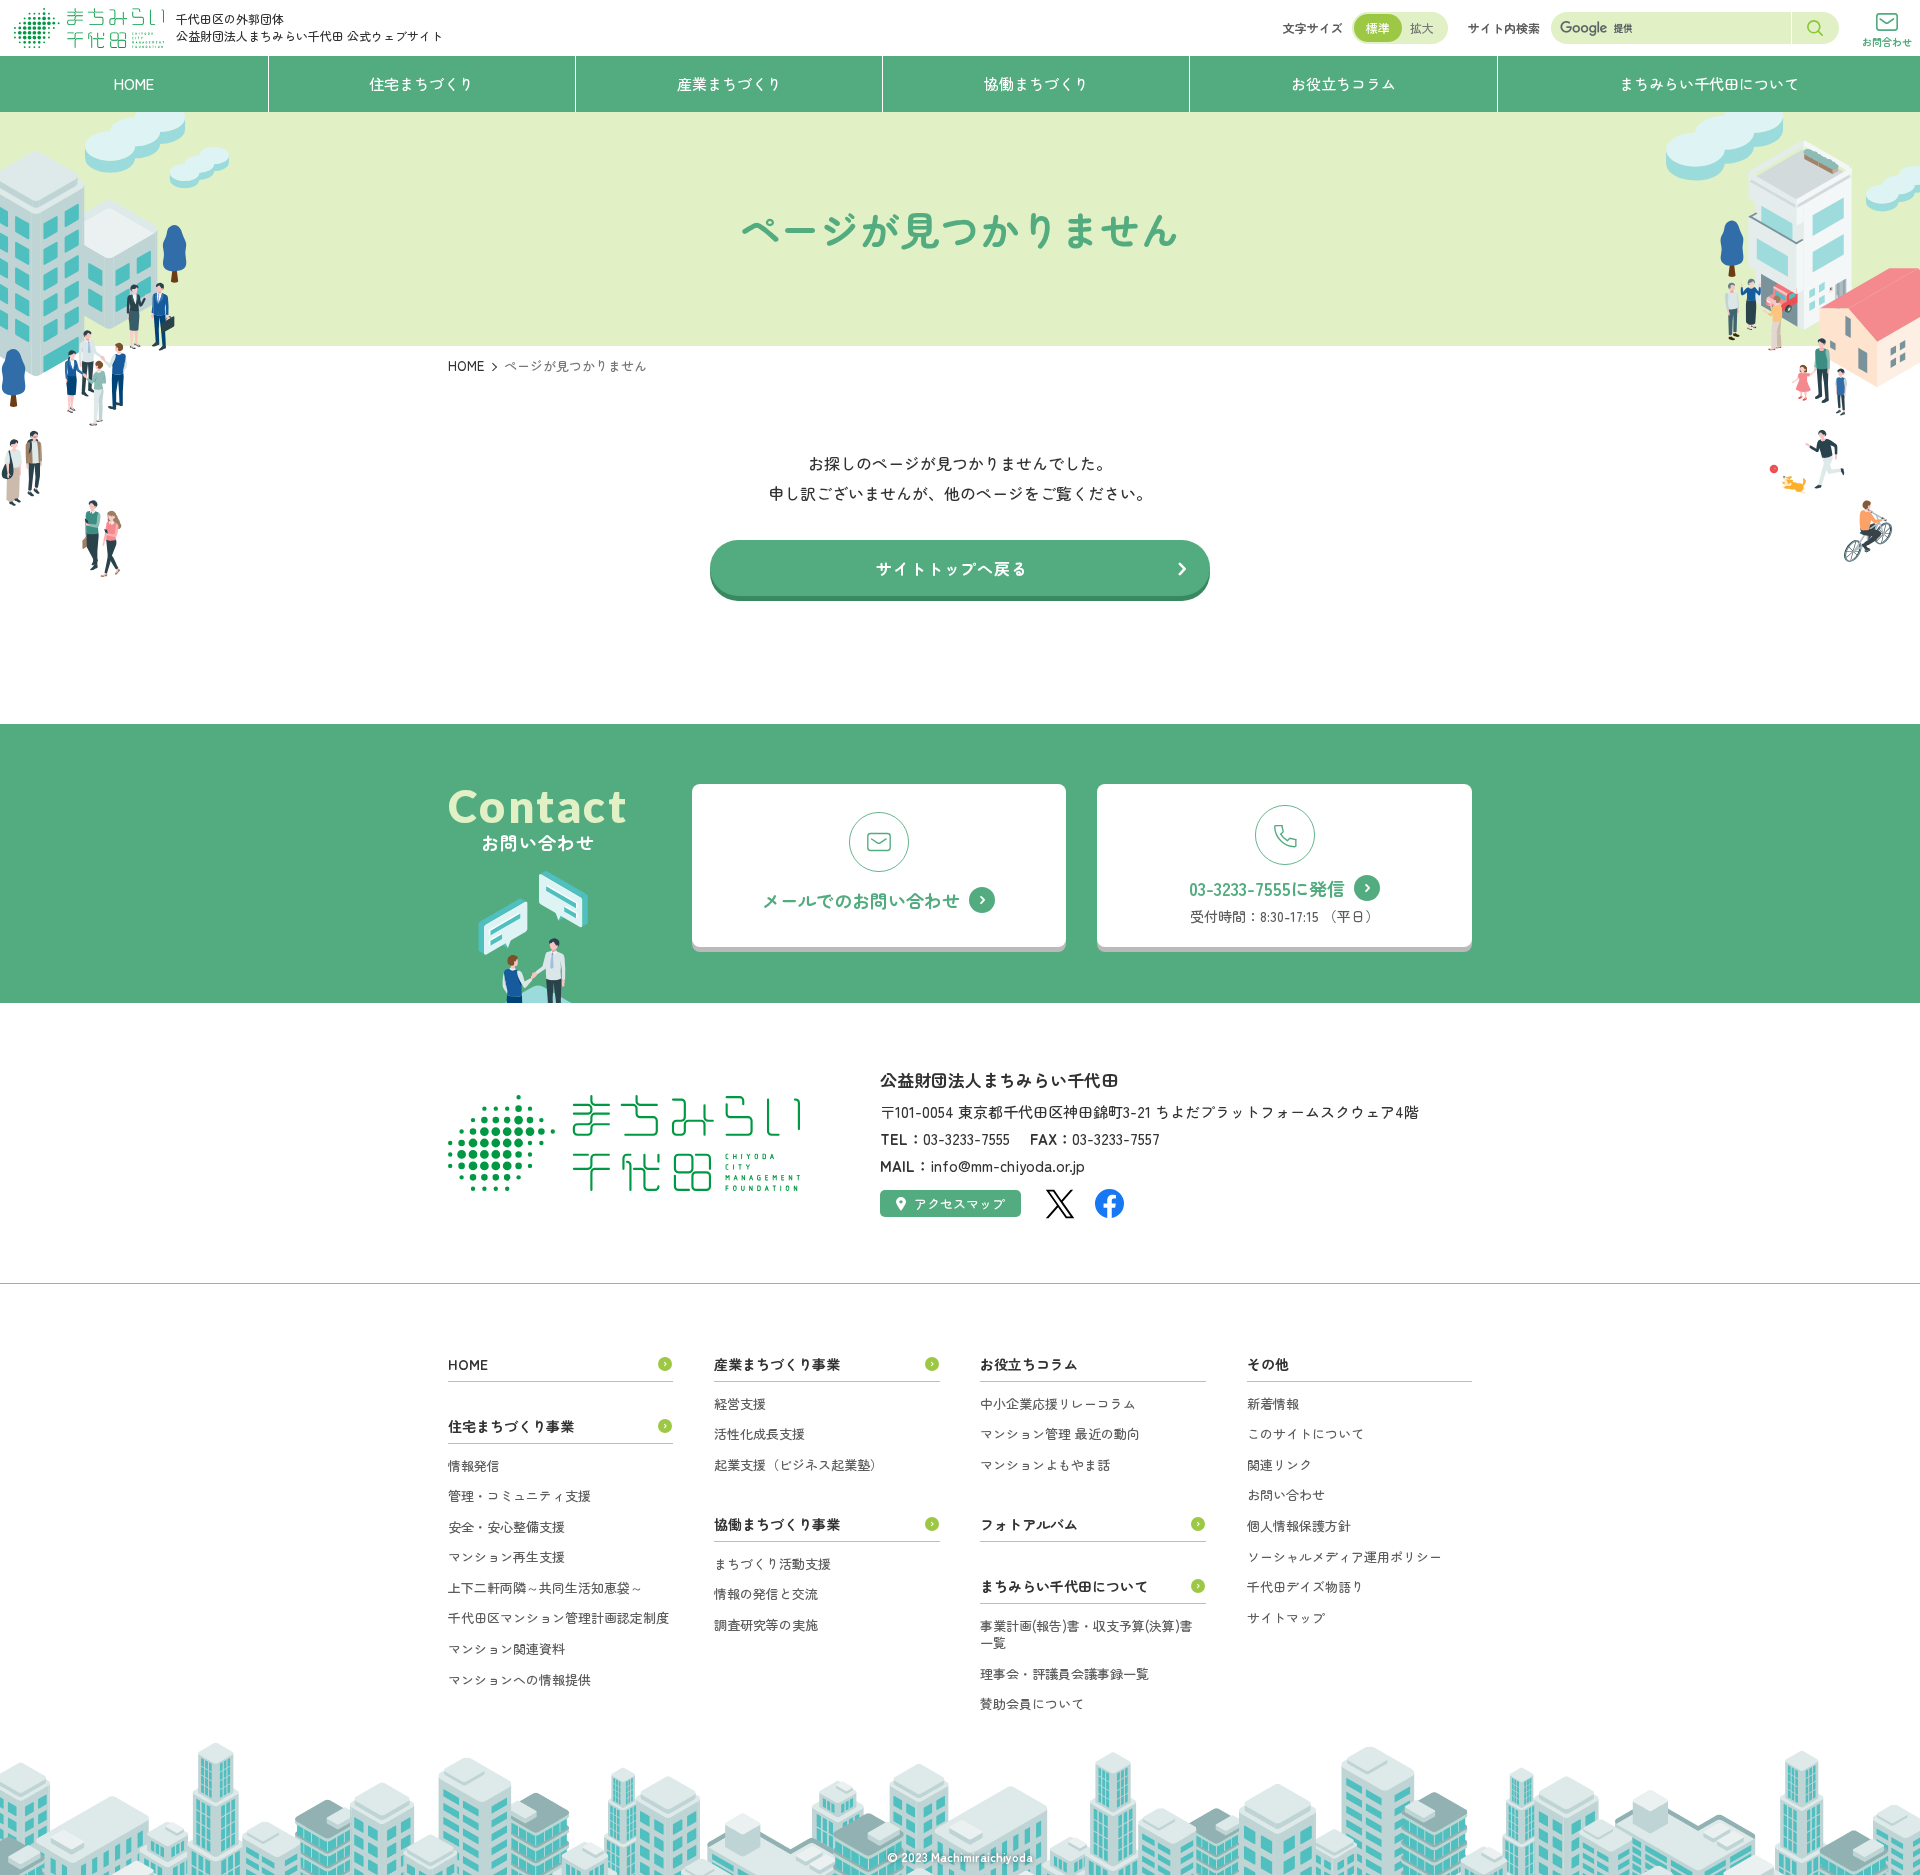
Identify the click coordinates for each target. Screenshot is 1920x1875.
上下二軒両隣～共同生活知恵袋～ (545, 1587)
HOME (466, 365)
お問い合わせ (1286, 1494)
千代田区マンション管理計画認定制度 (558, 1617)
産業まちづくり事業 (777, 1364)
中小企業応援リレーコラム (1058, 1403)
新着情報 (1273, 1403)
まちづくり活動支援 (772, 1563)
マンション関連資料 (506, 1648)
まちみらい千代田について (1064, 1586)
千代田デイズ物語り (1305, 1586)
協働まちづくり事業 (777, 1524)
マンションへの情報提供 (519, 1679)
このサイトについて (1305, 1433)
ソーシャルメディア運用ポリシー (1344, 1556)
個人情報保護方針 (1299, 1525)
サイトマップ (1286, 1617)
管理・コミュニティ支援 (519, 1495)
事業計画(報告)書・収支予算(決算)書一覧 (1086, 1634)
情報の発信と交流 (766, 1593)
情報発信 (474, 1465)
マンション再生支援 (506, 1556)
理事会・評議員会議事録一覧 (1064, 1673)
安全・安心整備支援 (506, 1526)
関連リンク (1279, 1464)
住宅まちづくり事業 (511, 1426)
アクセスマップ (959, 1203)
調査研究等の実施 (766, 1624)
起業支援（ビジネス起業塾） (798, 1464)
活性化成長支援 (759, 1433)
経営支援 (740, 1403)
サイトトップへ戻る (951, 568)
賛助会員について (1032, 1703)
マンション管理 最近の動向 (1060, 1433)
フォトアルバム (1029, 1524)
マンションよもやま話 (1045, 1464)
